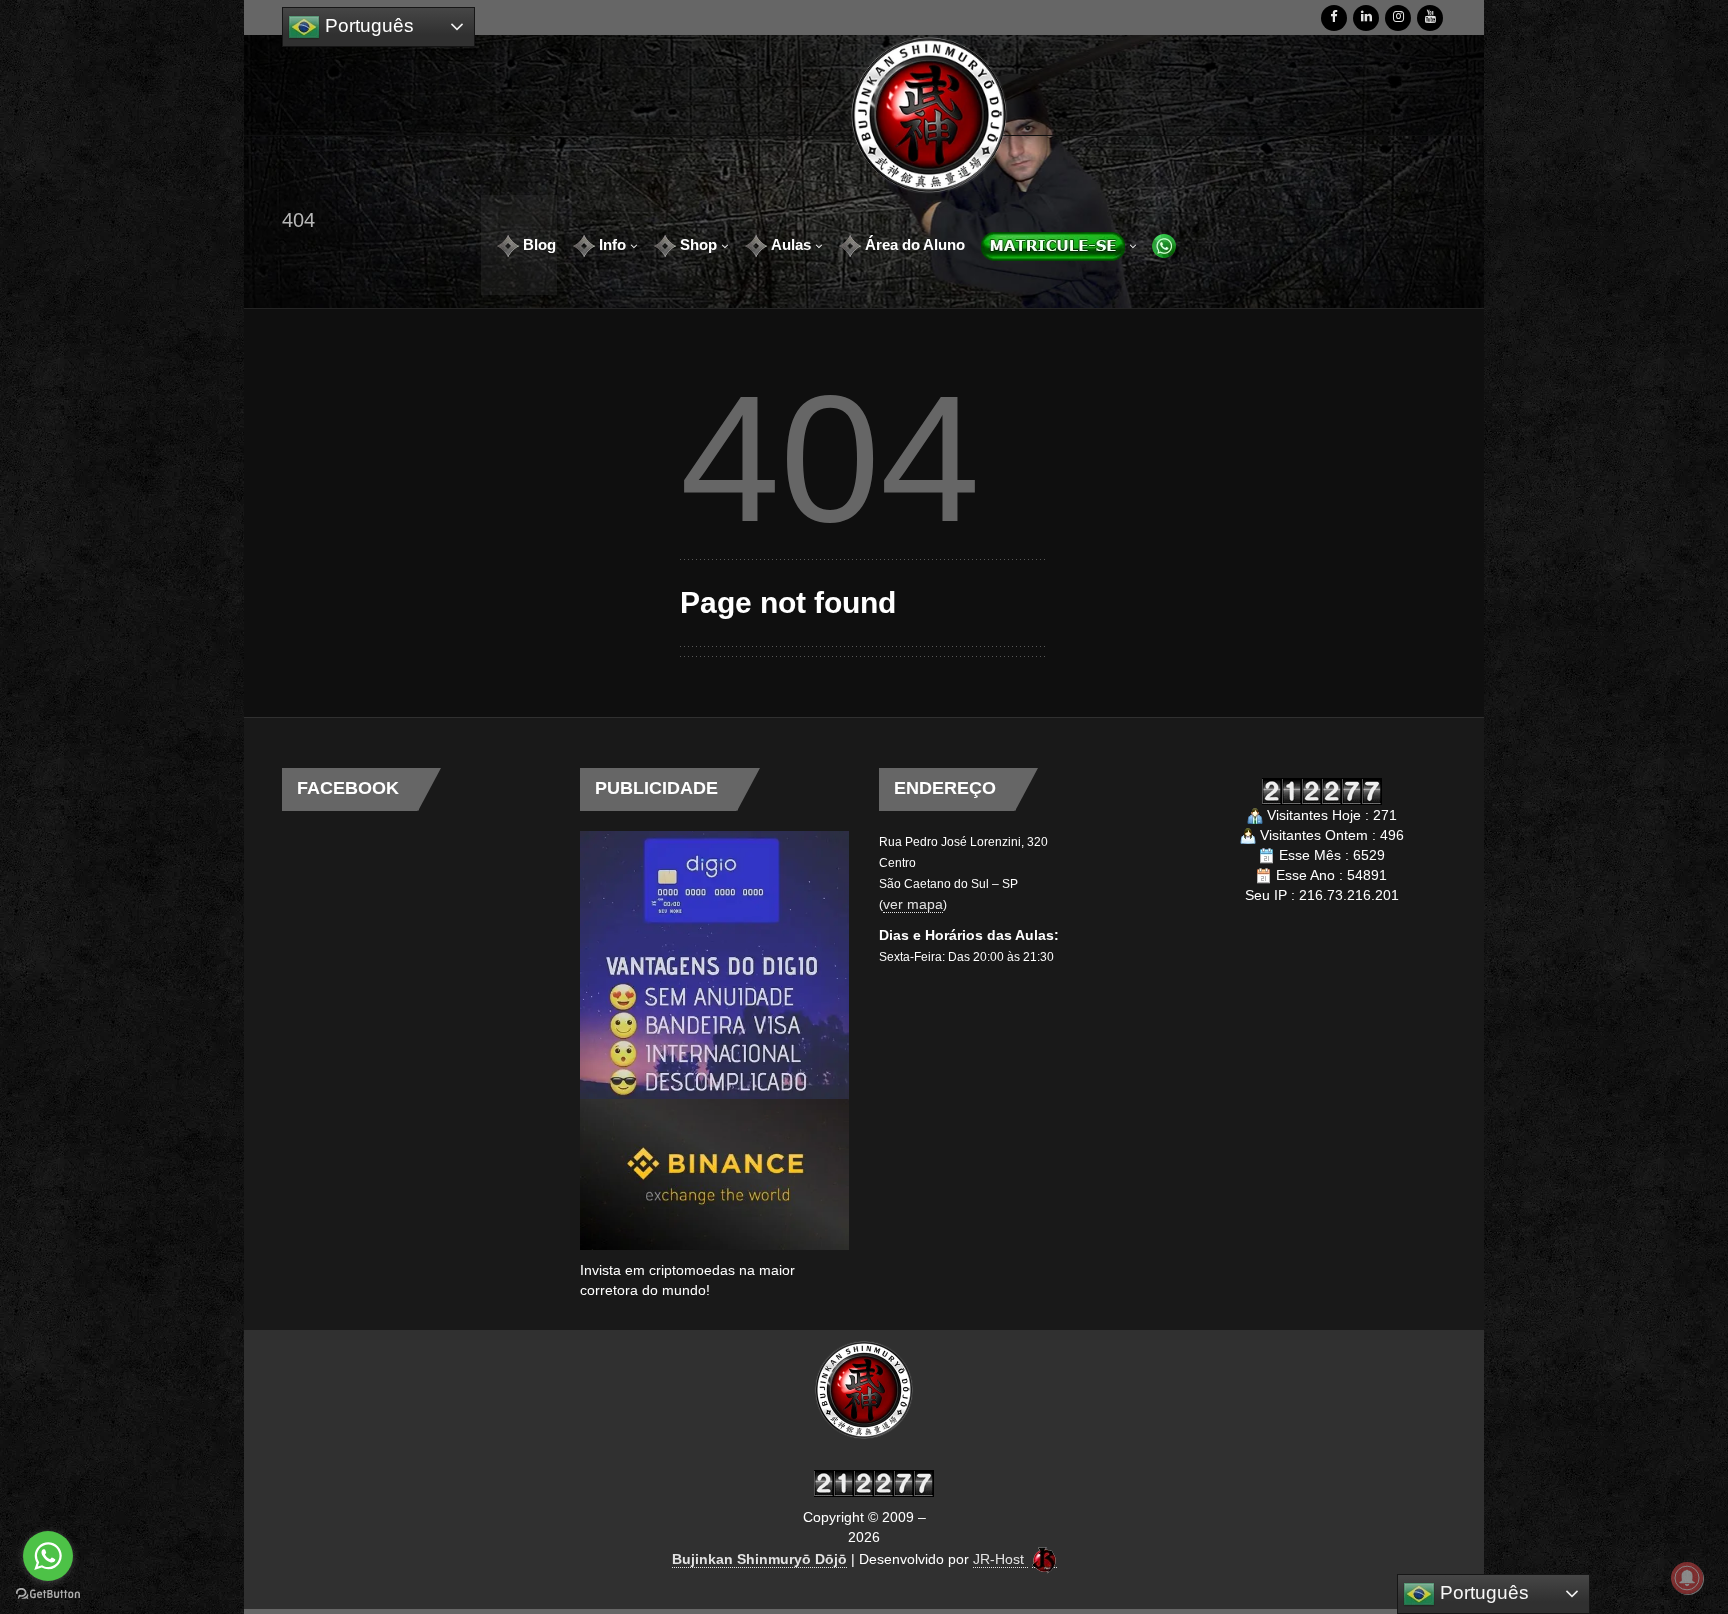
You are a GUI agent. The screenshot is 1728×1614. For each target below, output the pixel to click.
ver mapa (913, 904)
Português (367, 25)
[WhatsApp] (1157, 245)
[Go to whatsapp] (48, 1556)
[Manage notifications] (1687, 1578)
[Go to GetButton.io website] (48, 1594)
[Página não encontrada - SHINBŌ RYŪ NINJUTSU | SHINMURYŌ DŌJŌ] (929, 115)
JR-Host (1000, 1559)
